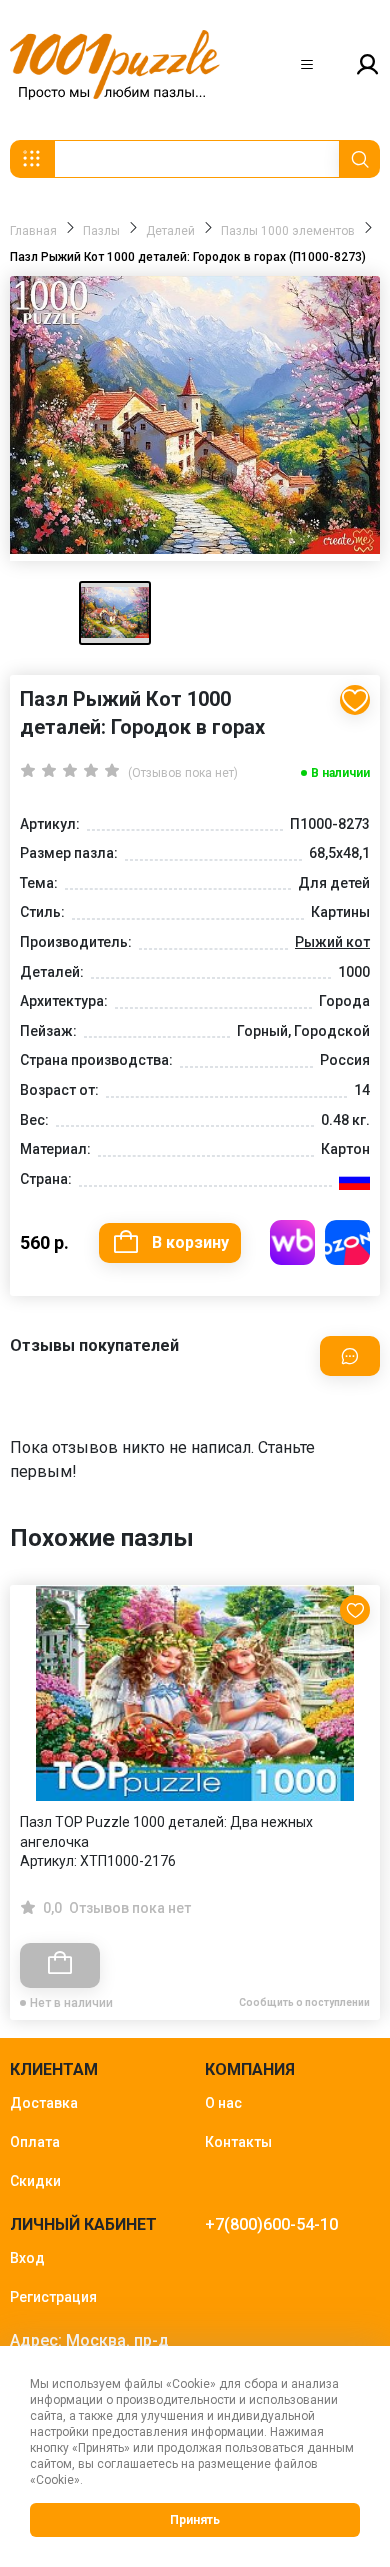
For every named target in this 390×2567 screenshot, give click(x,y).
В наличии (340, 773)
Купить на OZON (347, 1242)
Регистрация (53, 2297)
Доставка (44, 2103)
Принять (195, 2520)
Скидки (35, 2181)
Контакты (238, 2142)
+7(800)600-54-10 (271, 2224)
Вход (27, 2258)
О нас (223, 2103)
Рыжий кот (332, 942)
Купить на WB (292, 1242)
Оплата (35, 2142)
